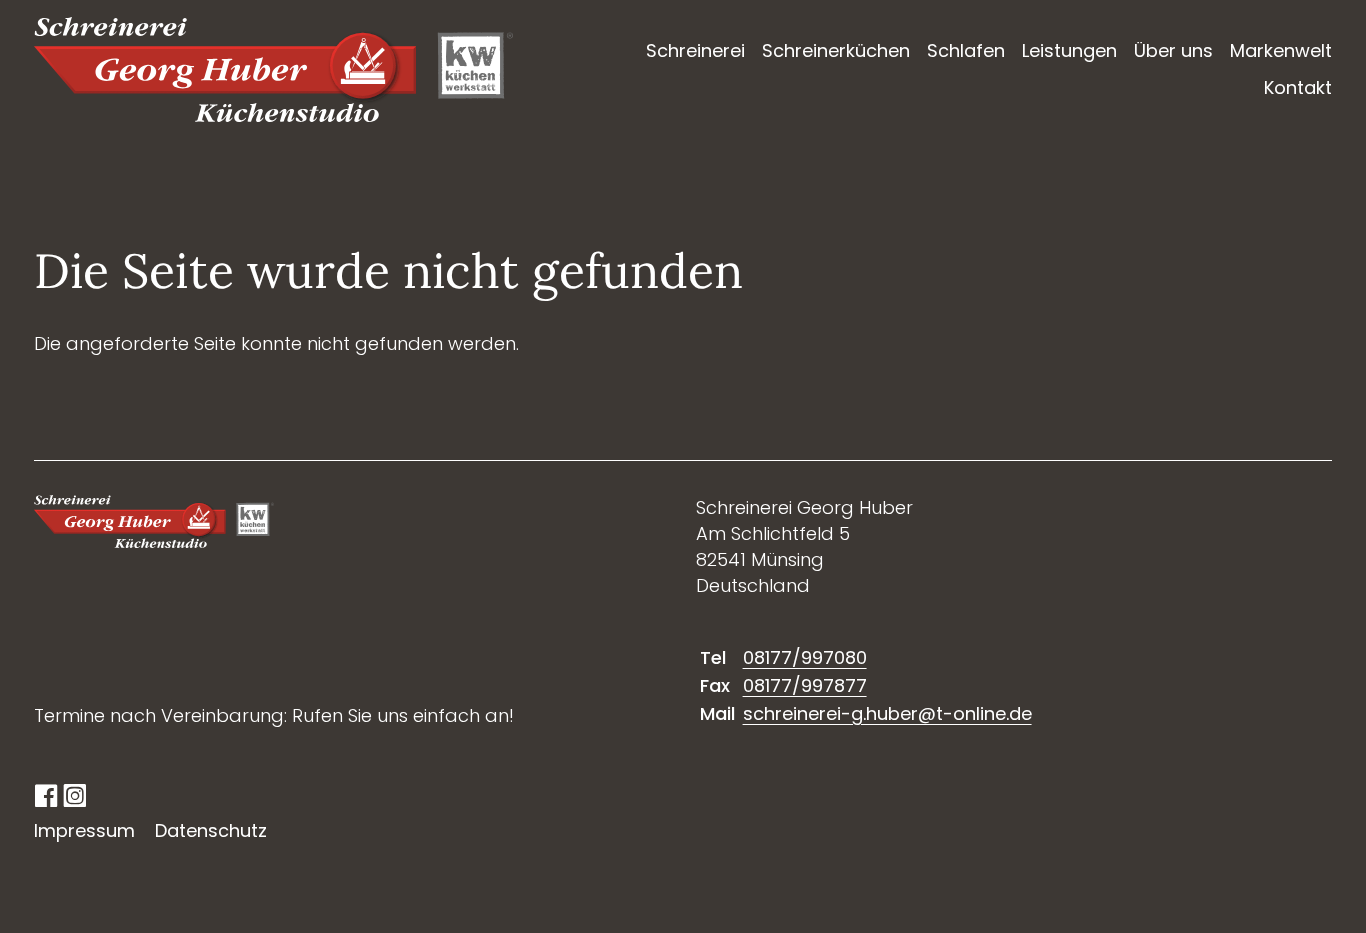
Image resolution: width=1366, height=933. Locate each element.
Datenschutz (211, 830)
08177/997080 (805, 657)
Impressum (84, 830)
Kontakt (1298, 87)
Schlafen (966, 50)
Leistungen (1069, 50)
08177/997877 (805, 685)
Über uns (1173, 50)
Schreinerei (695, 50)
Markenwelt (1281, 50)
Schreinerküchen (836, 50)
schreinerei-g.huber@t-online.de (887, 713)
